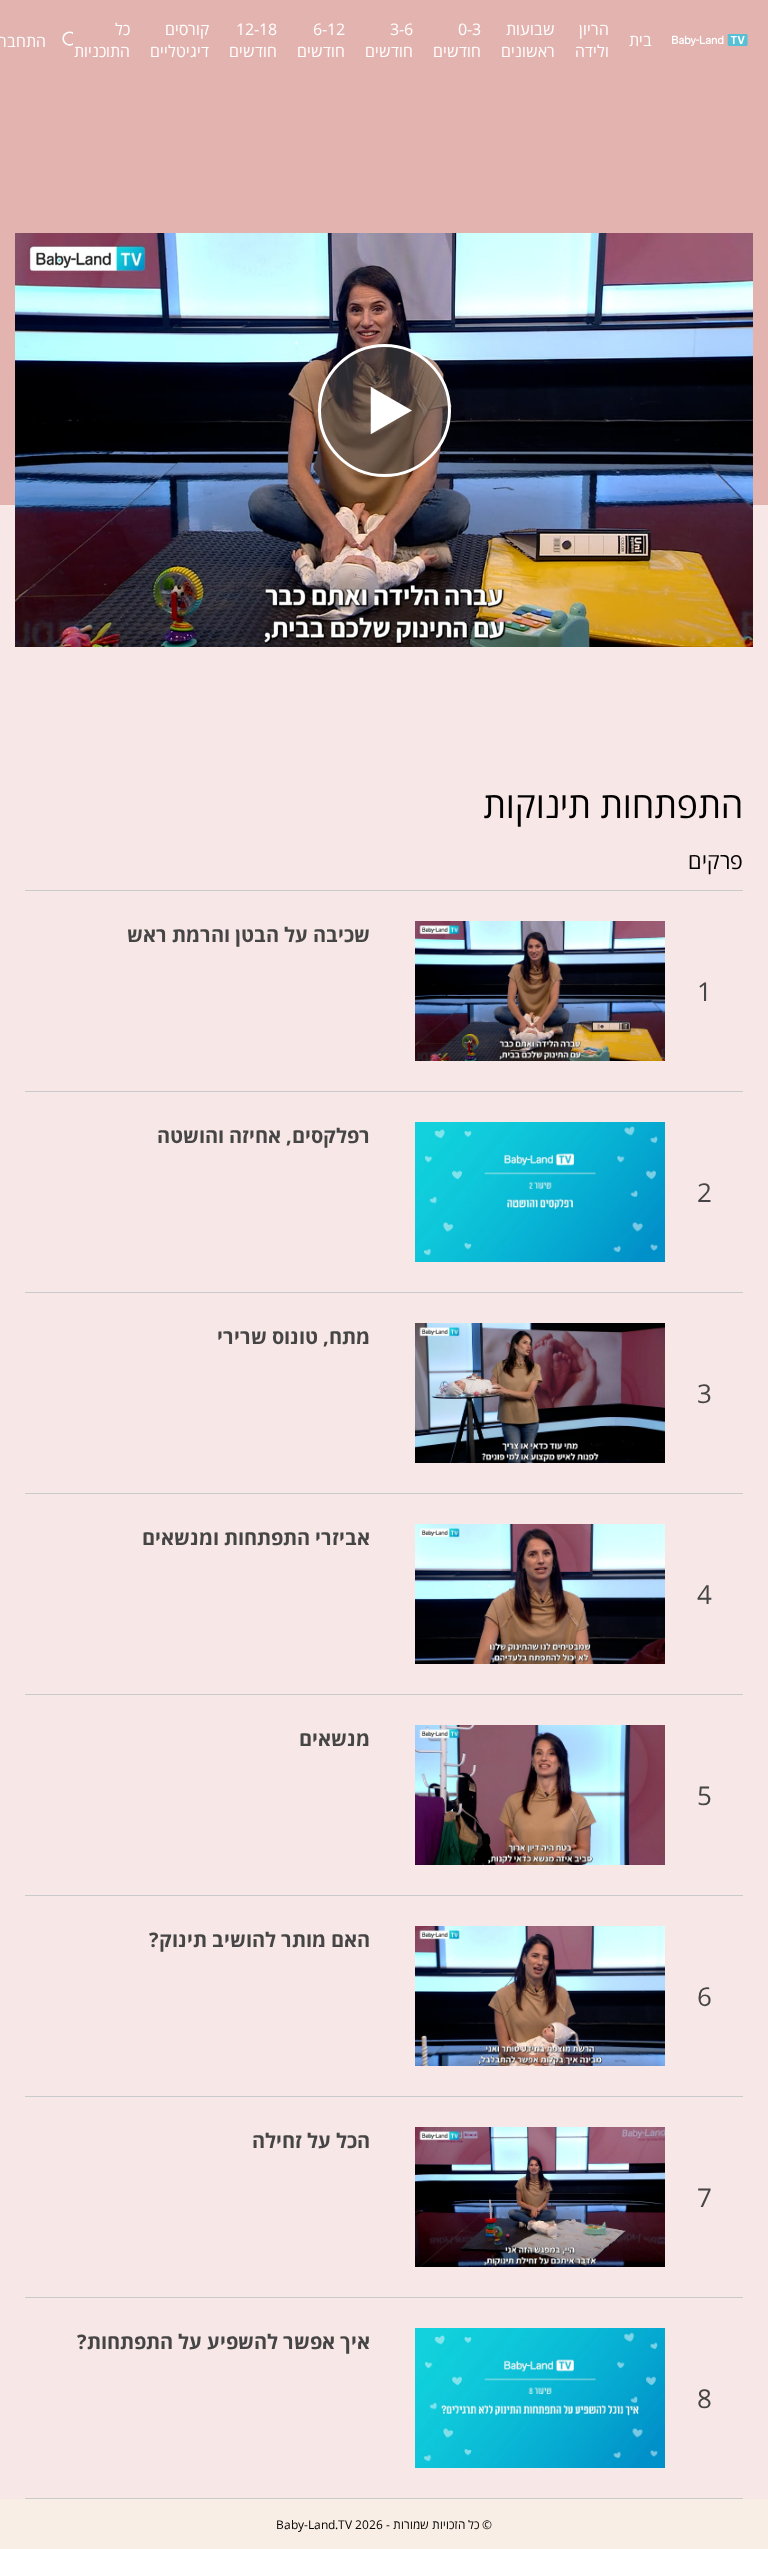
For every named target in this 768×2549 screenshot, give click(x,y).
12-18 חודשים (253, 40)
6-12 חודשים (321, 40)
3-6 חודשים (389, 40)
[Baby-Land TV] (710, 40)
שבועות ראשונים (528, 40)
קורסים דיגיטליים (179, 40)
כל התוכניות (102, 40)
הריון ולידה (592, 40)
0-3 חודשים (457, 40)
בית (640, 40)
